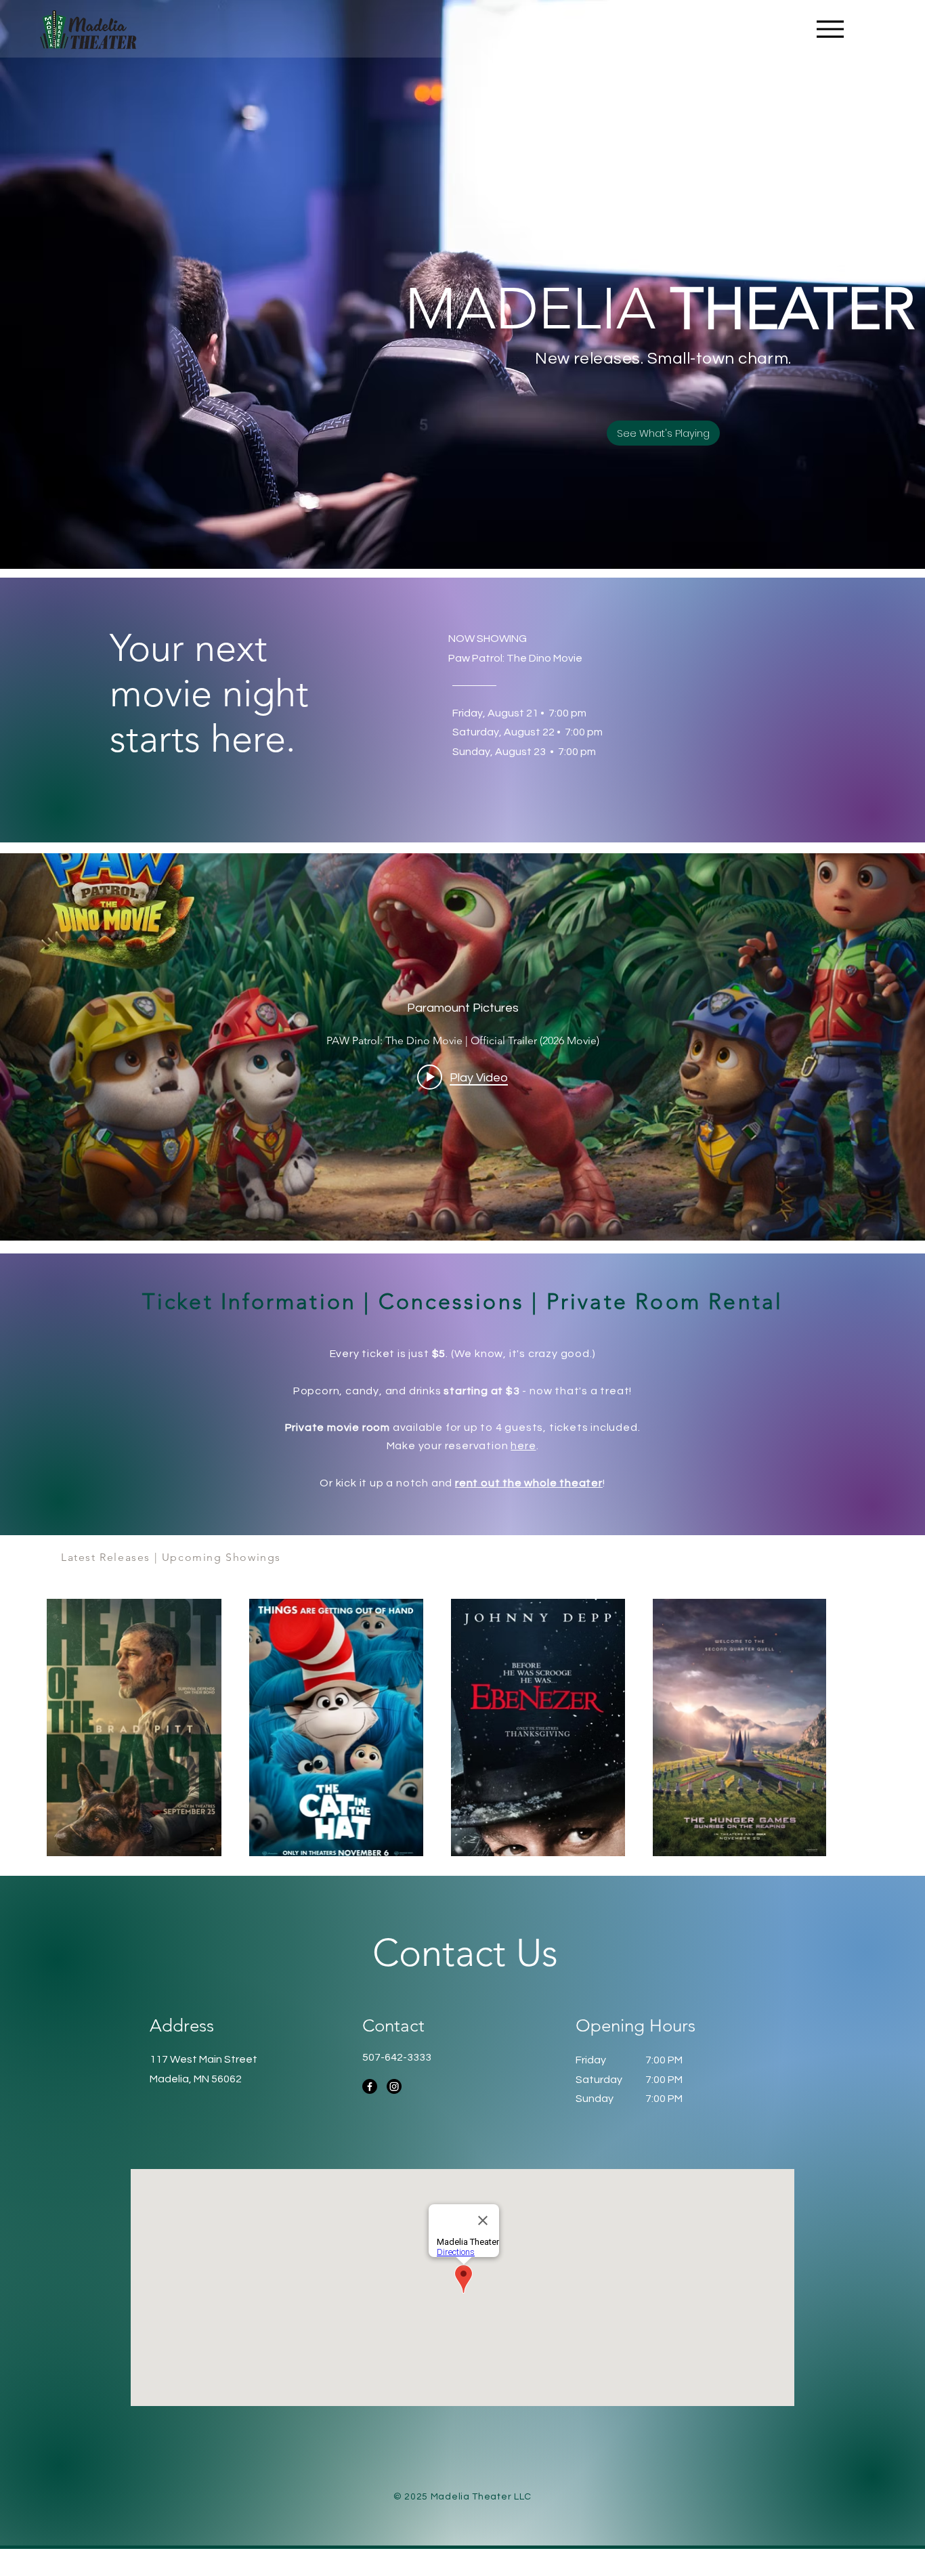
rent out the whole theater (529, 1483)
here (523, 1446)
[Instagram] (394, 2086)
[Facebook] (370, 2086)
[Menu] (830, 29)
